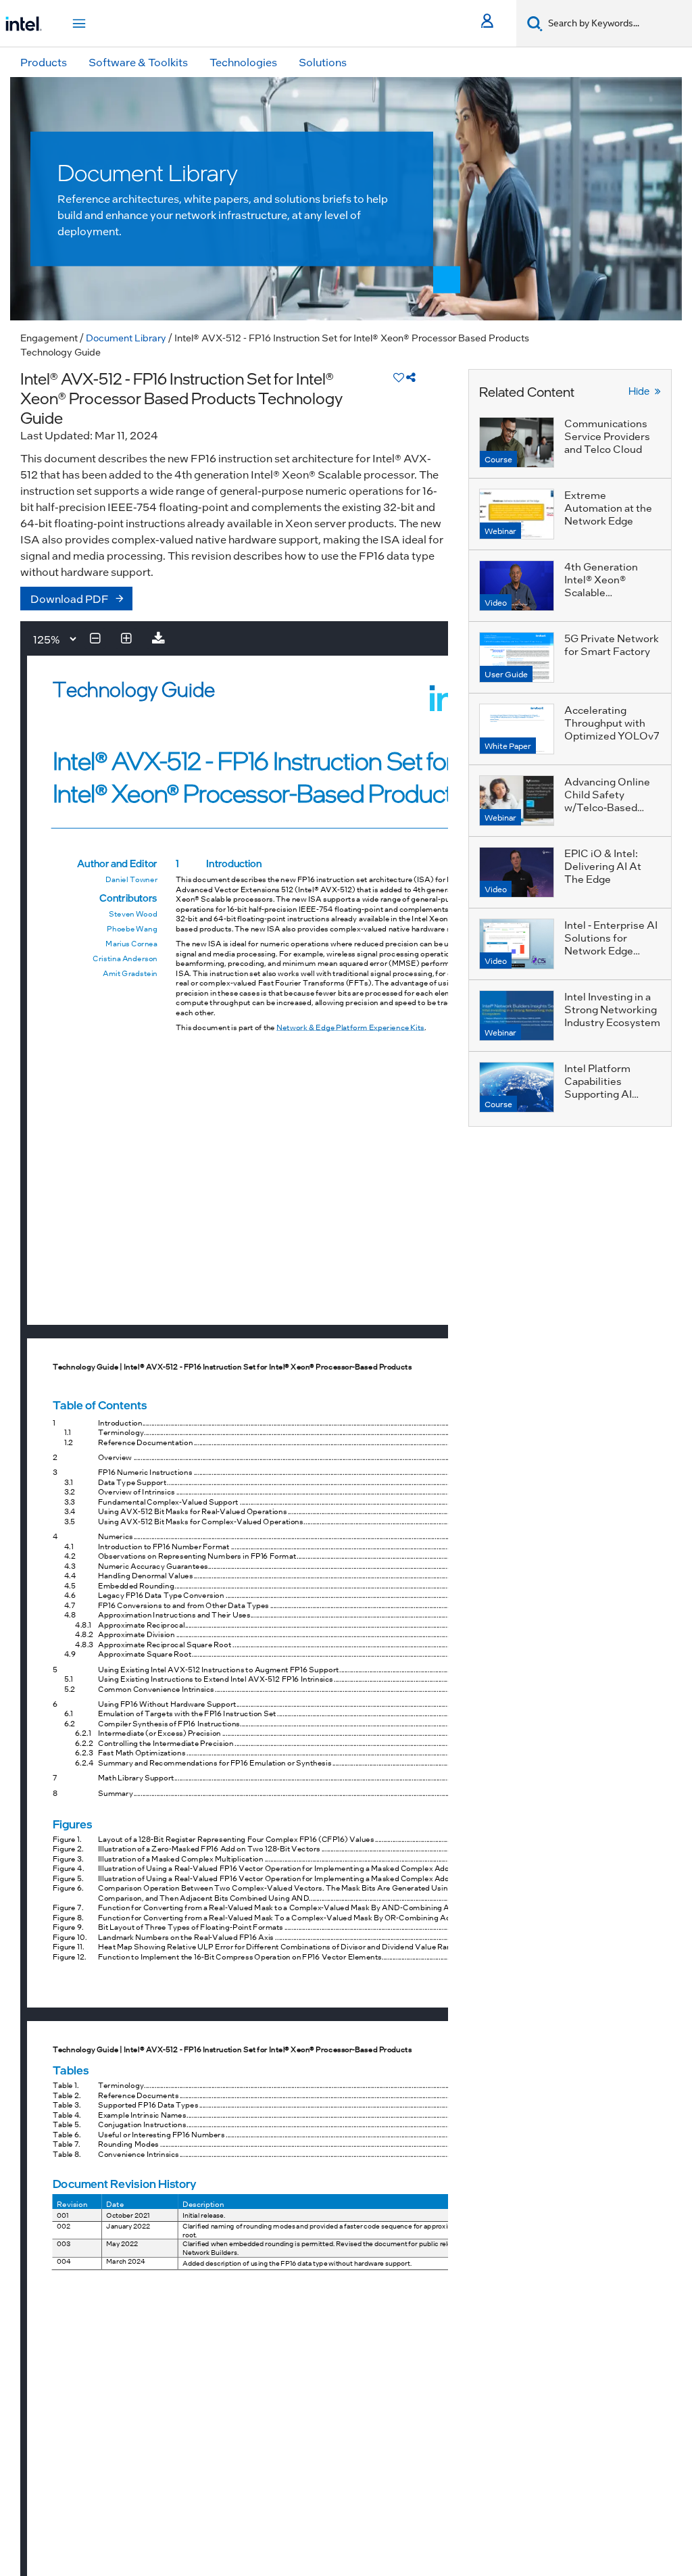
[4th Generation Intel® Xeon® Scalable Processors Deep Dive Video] (517, 586)
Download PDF (70, 599)
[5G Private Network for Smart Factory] (517, 657)
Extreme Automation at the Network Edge (608, 508)
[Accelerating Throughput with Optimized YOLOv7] (517, 729)
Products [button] (44, 62)
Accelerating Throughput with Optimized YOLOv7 (612, 723)
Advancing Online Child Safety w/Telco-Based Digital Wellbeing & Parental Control (610, 807)
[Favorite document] (399, 377)
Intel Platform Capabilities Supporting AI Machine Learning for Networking (607, 1094)
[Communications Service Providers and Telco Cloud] (517, 442)
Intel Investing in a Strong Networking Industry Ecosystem (612, 1009)
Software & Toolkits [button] (138, 62)
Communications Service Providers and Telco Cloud (607, 436)
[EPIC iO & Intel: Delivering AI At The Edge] (517, 872)
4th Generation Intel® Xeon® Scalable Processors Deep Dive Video (606, 592)
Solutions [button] (323, 62)
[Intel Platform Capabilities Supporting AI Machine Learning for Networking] (517, 1087)
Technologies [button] (243, 62)
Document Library (126, 337)
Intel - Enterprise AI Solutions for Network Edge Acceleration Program (611, 950)
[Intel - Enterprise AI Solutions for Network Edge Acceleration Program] (517, 944)
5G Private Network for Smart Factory (612, 645)
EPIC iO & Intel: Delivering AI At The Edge (603, 866)
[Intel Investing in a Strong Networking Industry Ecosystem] (517, 1016)
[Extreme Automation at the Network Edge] (517, 514)
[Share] (411, 377)
